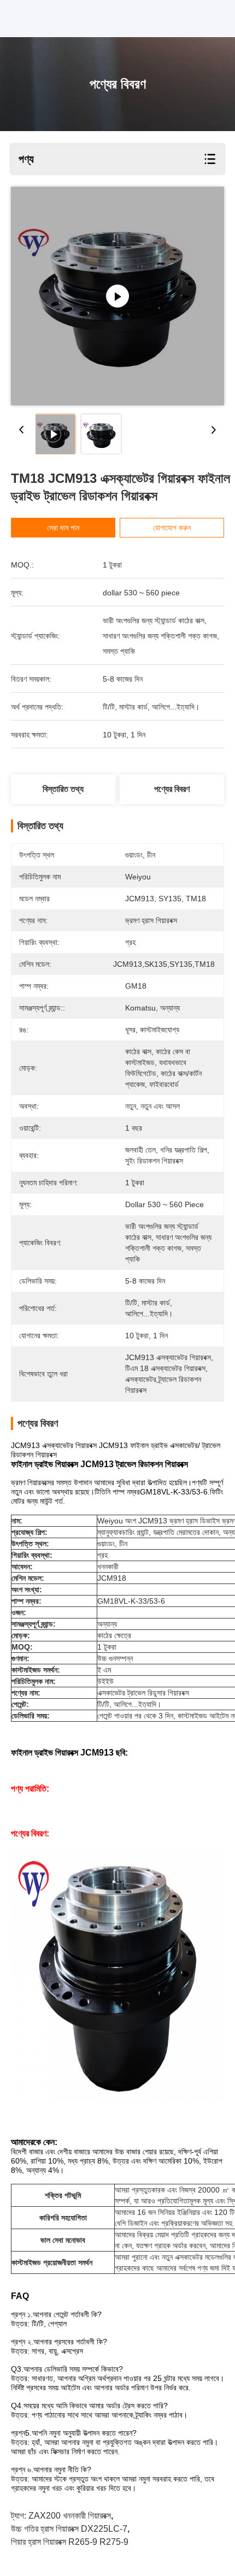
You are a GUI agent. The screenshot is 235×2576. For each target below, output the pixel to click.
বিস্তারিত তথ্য (63, 789)
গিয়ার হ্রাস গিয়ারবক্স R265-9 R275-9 (70, 2542)
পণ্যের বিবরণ (172, 789)
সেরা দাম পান (63, 528)
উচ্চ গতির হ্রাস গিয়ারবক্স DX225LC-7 (69, 2529)
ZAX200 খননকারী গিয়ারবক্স (70, 2516)
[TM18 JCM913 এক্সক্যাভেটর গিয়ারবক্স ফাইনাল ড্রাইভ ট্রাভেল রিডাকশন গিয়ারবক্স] (117, 296)
